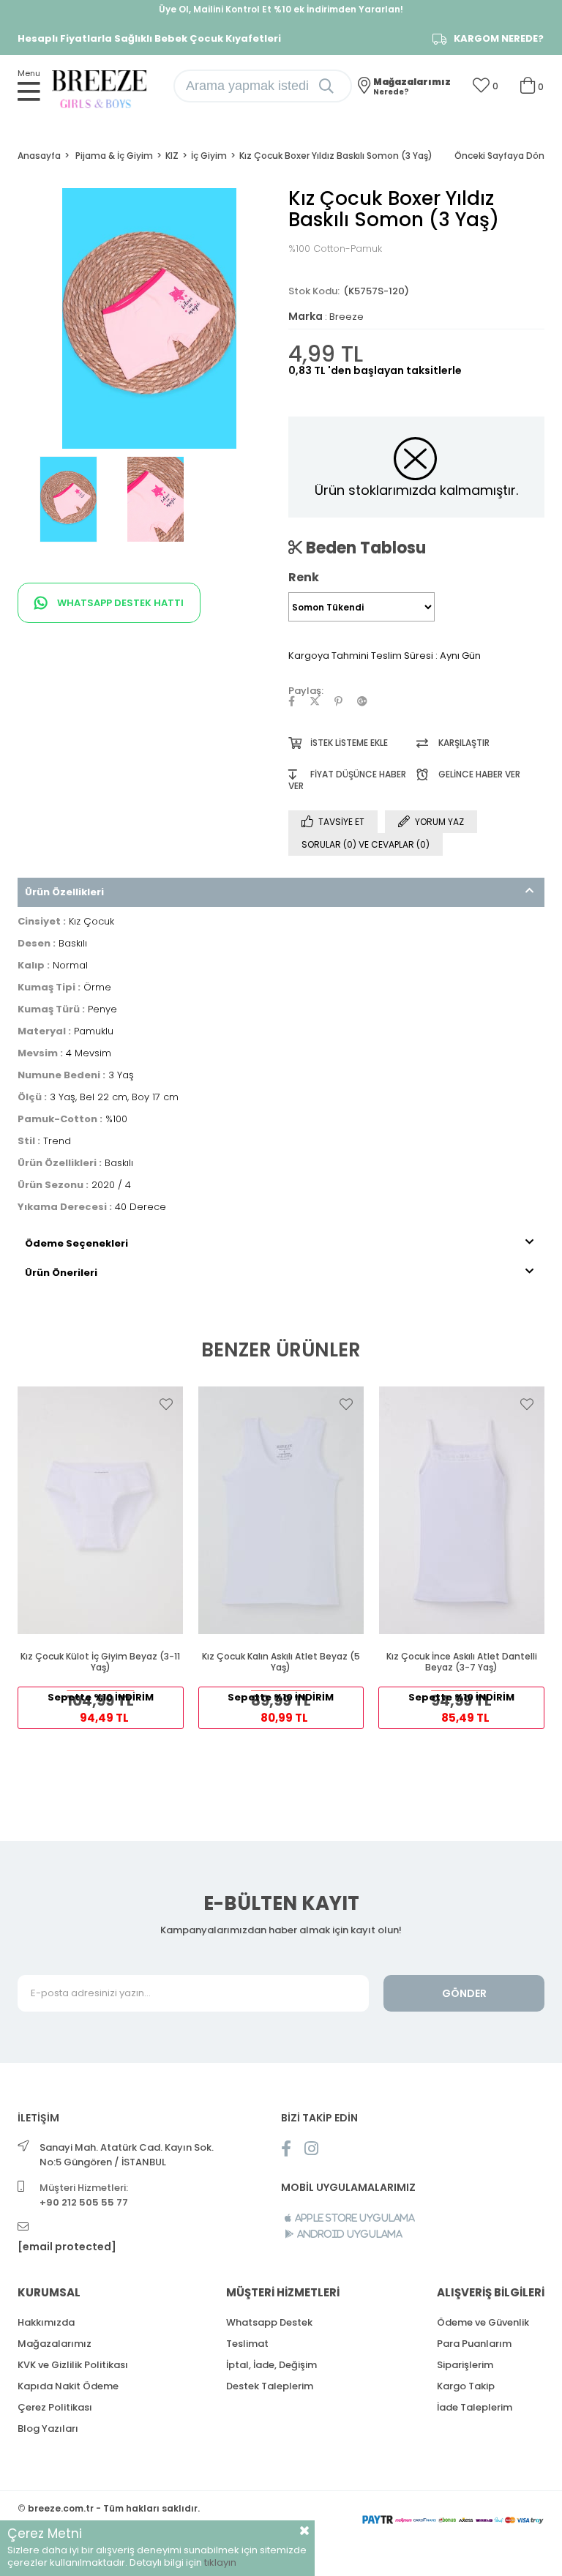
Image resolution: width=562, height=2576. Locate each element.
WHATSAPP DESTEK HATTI (119, 603)
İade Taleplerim (475, 2407)
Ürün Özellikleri (64, 892)
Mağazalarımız (55, 2344)
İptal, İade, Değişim (271, 2365)
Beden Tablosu (364, 548)
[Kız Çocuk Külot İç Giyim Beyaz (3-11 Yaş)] (101, 1510)
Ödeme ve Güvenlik (483, 2322)
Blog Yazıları (48, 2428)
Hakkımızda (46, 2322)
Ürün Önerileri (61, 1273)
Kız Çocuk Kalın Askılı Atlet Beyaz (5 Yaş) (281, 1662)
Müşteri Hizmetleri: (84, 2195)
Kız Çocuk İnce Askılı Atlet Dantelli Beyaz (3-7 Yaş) (462, 1662)
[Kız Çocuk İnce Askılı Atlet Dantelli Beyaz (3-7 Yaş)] (461, 1510)
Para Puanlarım (474, 2344)
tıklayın (220, 2562)
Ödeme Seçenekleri (76, 1243)
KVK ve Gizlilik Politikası (73, 2365)
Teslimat (247, 2344)
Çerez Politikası (55, 2407)
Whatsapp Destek (269, 2322)
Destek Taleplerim (270, 2386)
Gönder (464, 1993)
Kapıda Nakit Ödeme (68, 2386)
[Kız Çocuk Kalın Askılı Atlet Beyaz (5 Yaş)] (281, 1510)
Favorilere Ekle (166, 1404)
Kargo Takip (466, 2386)
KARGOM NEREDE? (499, 39)
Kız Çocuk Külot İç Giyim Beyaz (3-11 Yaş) (100, 1662)
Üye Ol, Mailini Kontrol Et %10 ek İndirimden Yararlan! (281, 9)
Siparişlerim (465, 2365)
